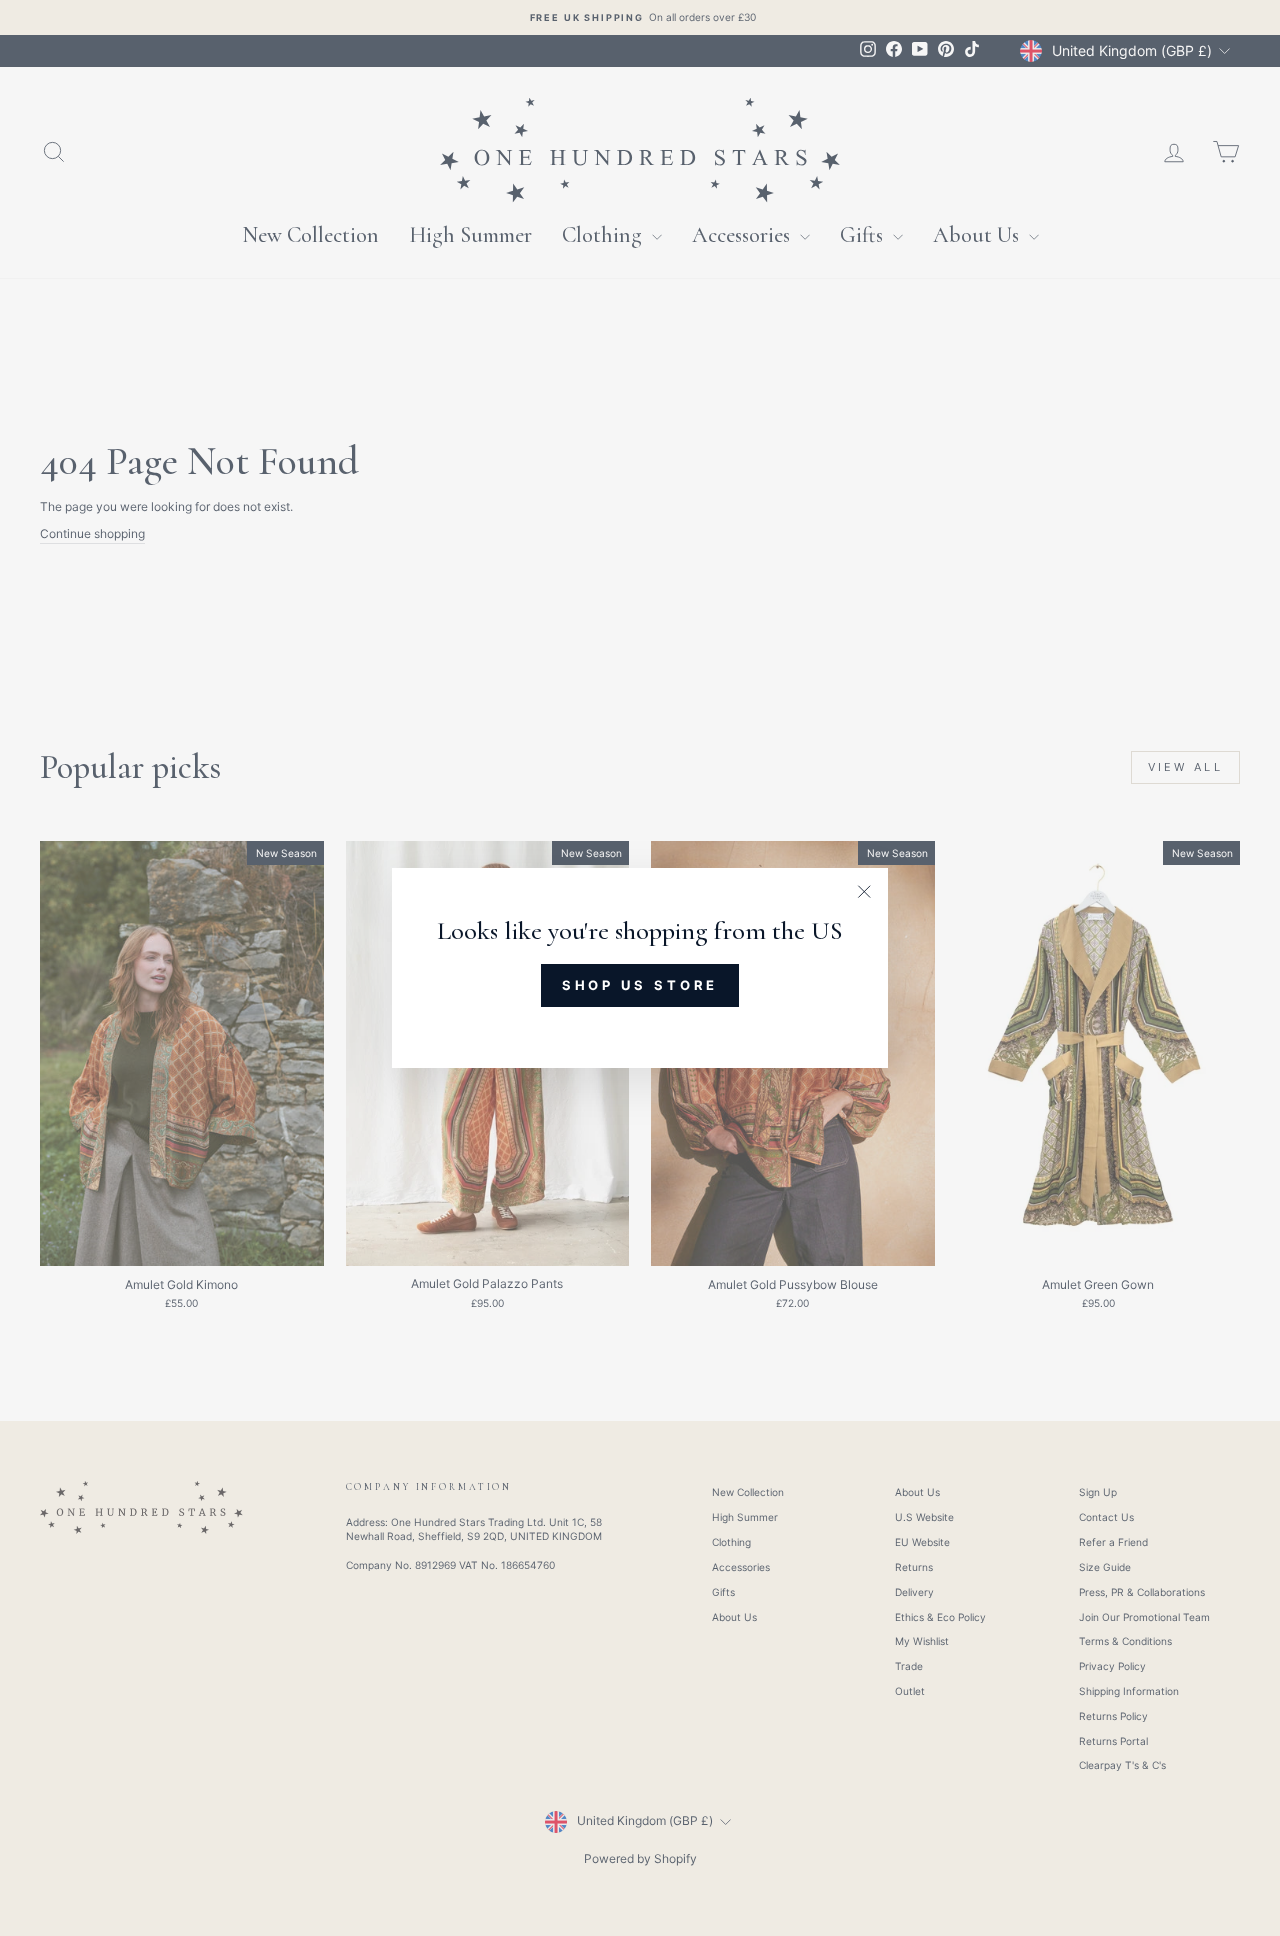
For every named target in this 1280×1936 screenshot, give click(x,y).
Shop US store (640, 985)
